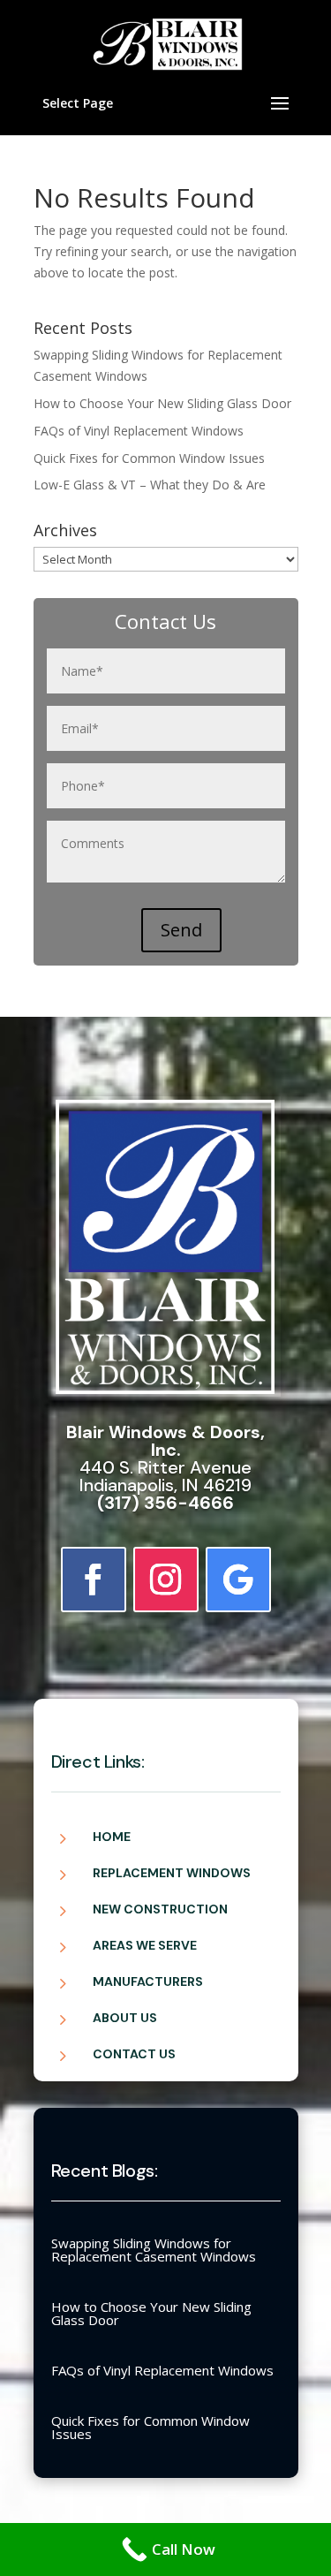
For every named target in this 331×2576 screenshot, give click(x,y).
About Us (125, 2018)
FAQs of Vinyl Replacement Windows (139, 431)
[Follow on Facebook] (94, 1580)
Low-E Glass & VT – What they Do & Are (150, 485)
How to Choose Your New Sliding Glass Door (162, 403)
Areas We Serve (145, 1945)
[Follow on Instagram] (166, 1580)
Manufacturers (148, 1981)
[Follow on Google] (238, 1580)
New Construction (160, 1909)
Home (112, 1837)
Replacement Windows (172, 1873)
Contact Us (134, 2054)
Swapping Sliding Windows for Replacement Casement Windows (154, 2250)
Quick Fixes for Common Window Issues (149, 458)
